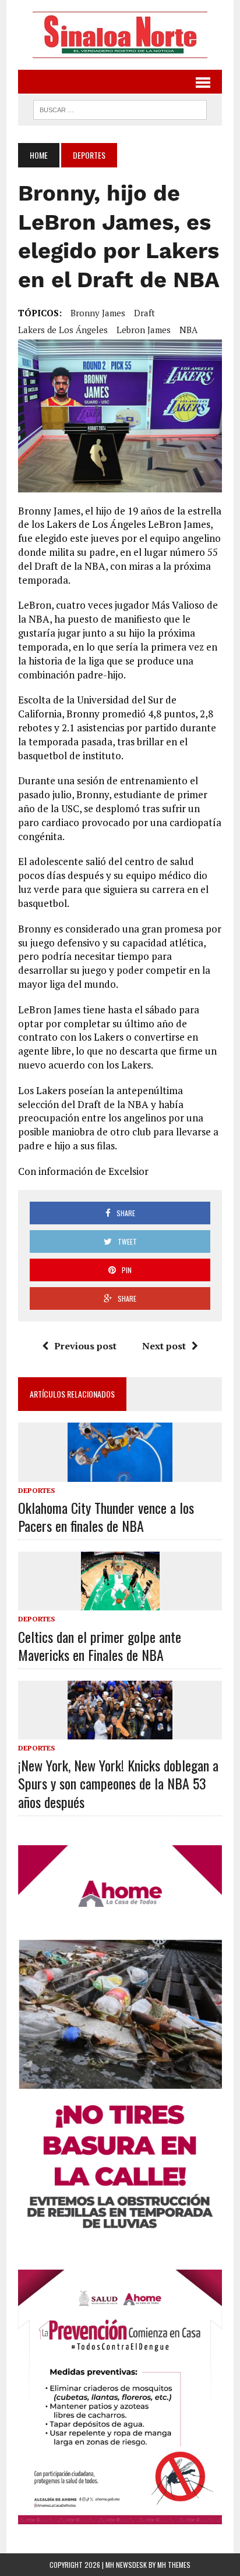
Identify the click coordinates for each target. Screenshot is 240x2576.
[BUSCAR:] (120, 108)
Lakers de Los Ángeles (63, 330)
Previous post (85, 1346)
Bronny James (98, 313)
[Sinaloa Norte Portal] (120, 35)
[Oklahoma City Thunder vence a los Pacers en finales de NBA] (120, 1474)
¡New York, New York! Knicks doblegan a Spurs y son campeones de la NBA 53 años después (118, 1783)
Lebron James (144, 330)
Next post (164, 1346)
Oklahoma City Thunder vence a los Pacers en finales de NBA (106, 1516)
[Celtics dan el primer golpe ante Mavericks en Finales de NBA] (120, 1603)
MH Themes (174, 2565)
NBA (188, 330)
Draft (144, 313)
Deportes (36, 1490)
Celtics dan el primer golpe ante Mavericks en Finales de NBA (100, 1646)
